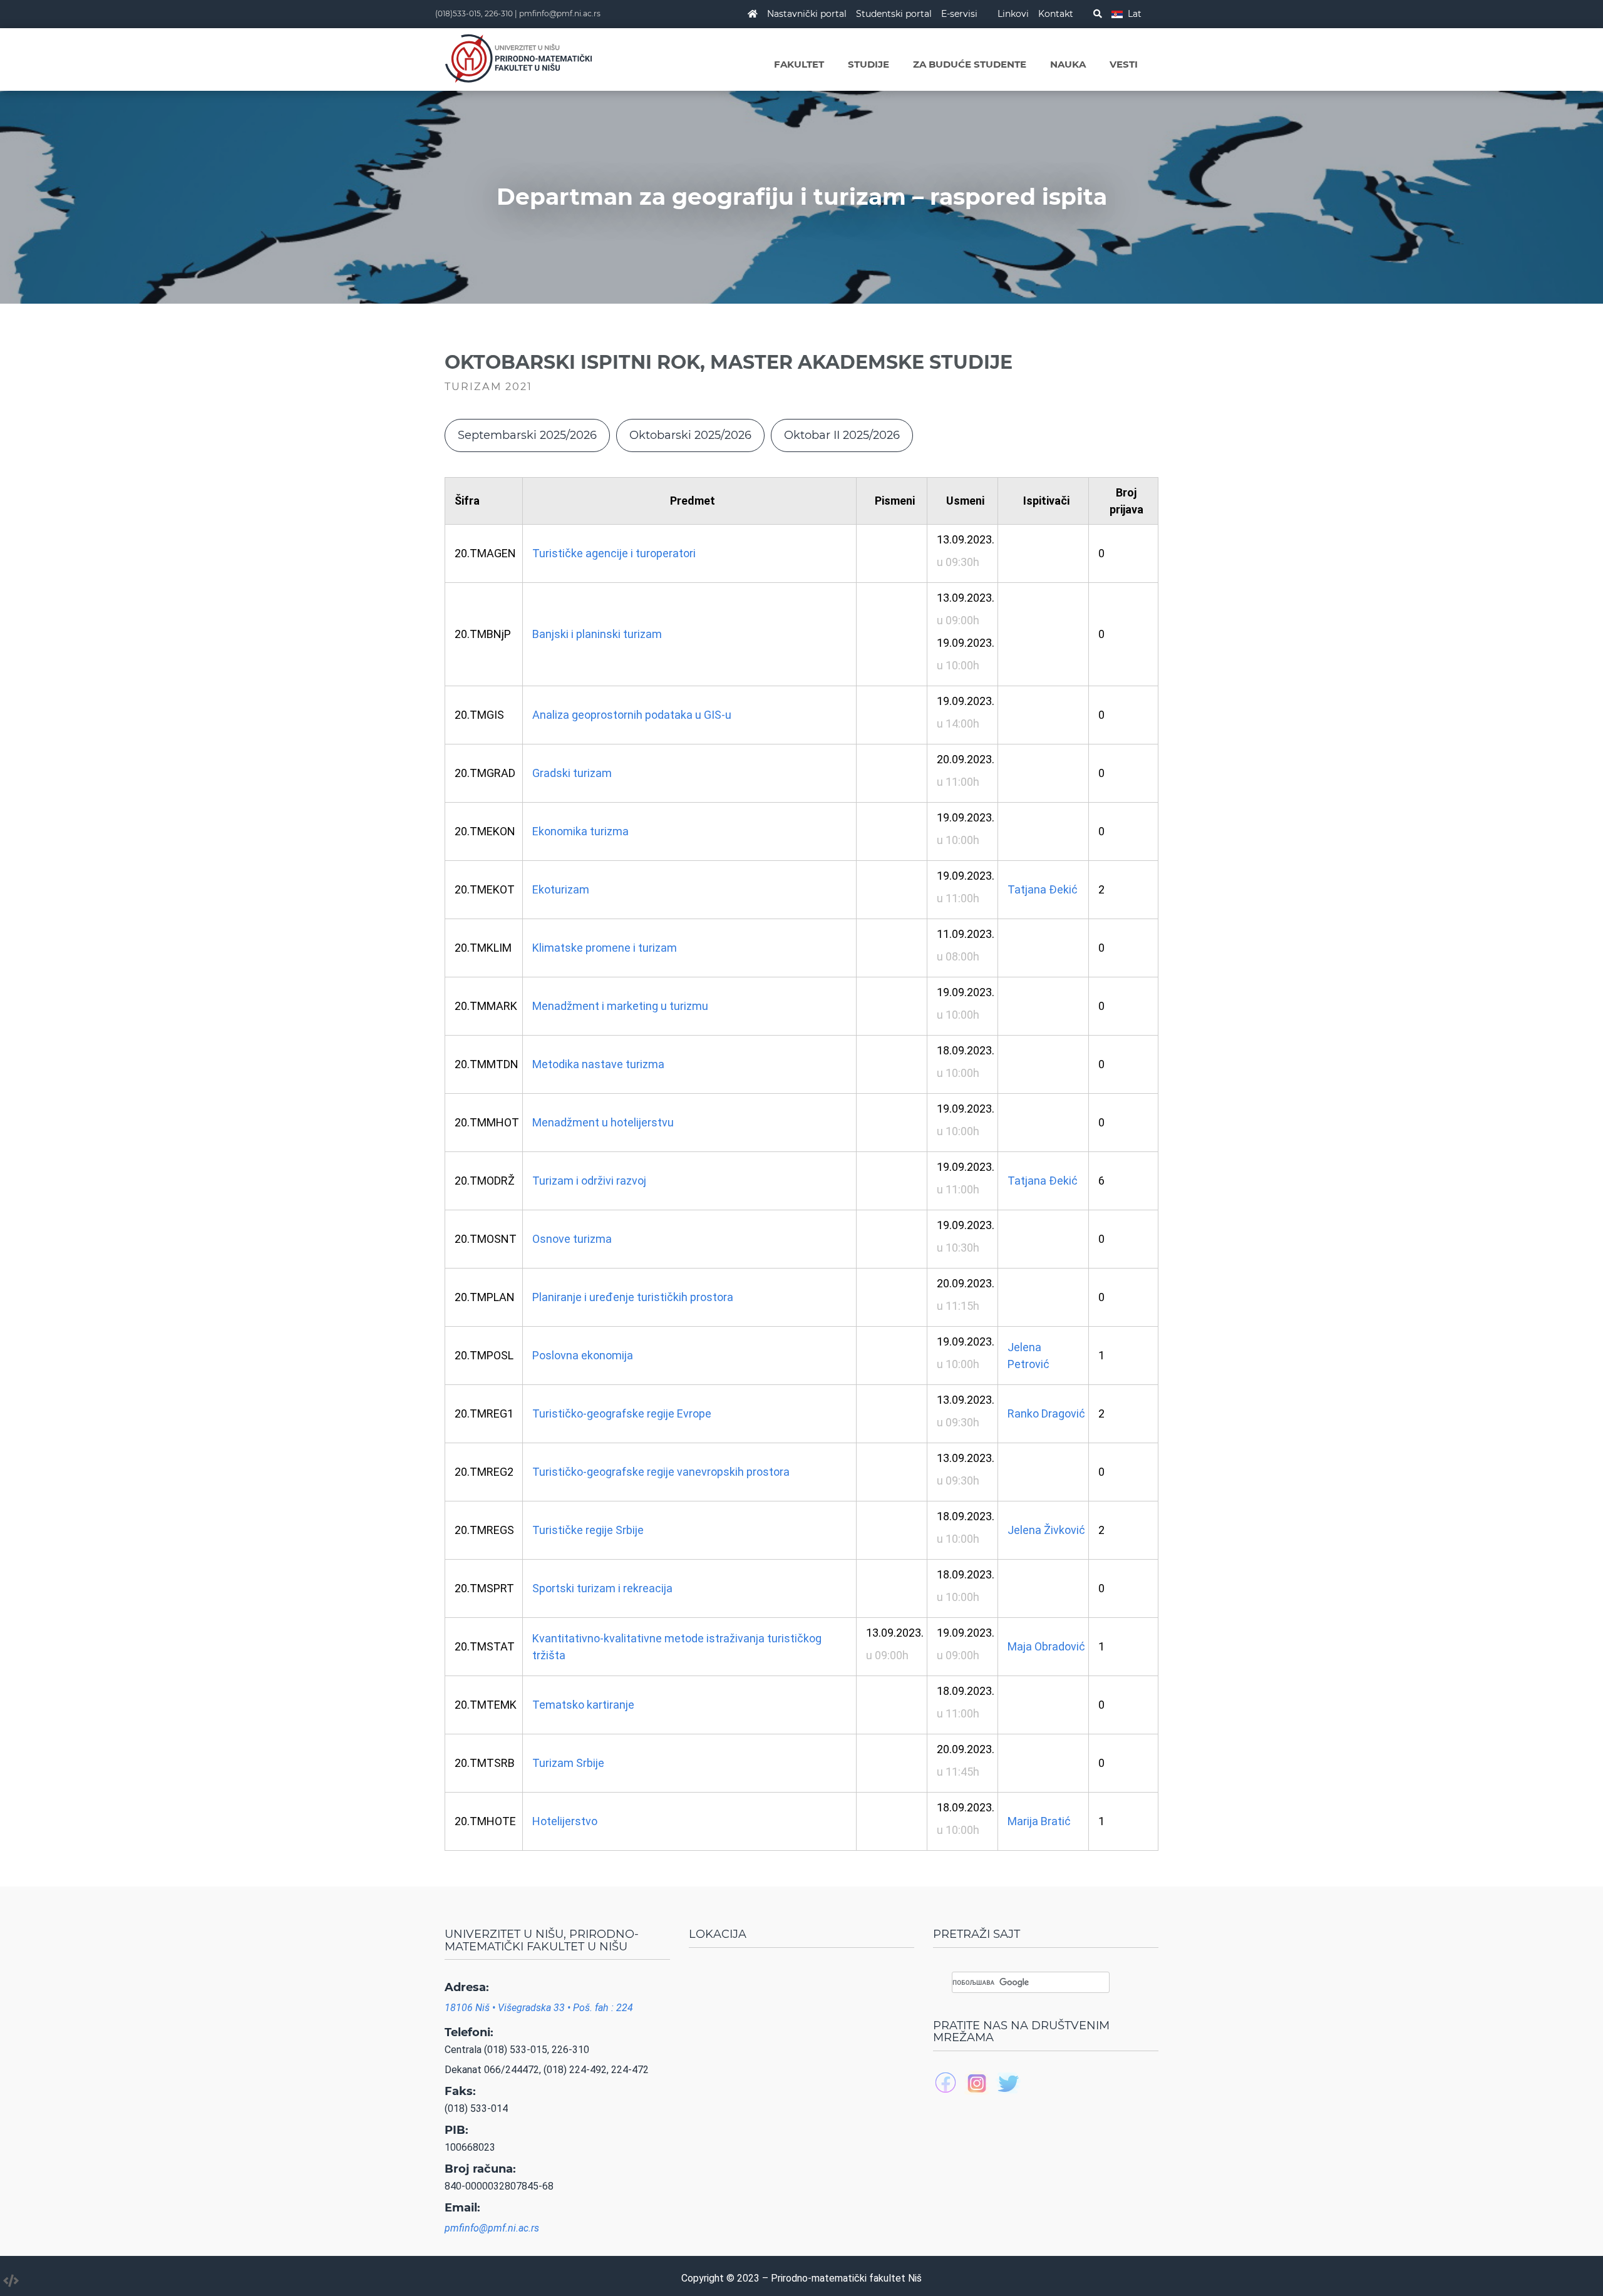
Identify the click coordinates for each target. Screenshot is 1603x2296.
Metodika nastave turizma (598, 1064)
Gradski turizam (572, 773)
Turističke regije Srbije (588, 1530)
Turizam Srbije (568, 1763)
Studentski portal (894, 14)
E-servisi (959, 14)
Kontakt (1056, 14)
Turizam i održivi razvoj (589, 1181)
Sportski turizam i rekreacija (602, 1588)
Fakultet (799, 64)
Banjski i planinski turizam (597, 634)
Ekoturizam (561, 889)
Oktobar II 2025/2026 (842, 435)
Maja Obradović (1046, 1646)
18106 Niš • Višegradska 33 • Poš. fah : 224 (539, 2008)
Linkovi (1013, 14)
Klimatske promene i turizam (605, 948)
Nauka (1068, 64)
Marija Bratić (1039, 1821)
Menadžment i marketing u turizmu (620, 1006)
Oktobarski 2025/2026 (690, 435)
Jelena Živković (1046, 1530)
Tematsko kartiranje (583, 1705)
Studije (869, 64)
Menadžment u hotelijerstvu (603, 1122)
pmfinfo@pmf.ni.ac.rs (560, 13)
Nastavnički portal (807, 14)
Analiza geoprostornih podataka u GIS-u (632, 715)
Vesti (1124, 64)
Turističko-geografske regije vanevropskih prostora (661, 1472)
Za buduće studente (970, 64)
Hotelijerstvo (565, 1821)
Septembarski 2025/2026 (527, 435)
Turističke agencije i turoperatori (614, 553)
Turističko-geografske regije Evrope (622, 1413)
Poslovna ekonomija (583, 1355)
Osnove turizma (572, 1239)
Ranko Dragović (1046, 1413)
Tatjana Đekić (1043, 889)
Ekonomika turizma (580, 831)
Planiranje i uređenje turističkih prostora (633, 1297)
